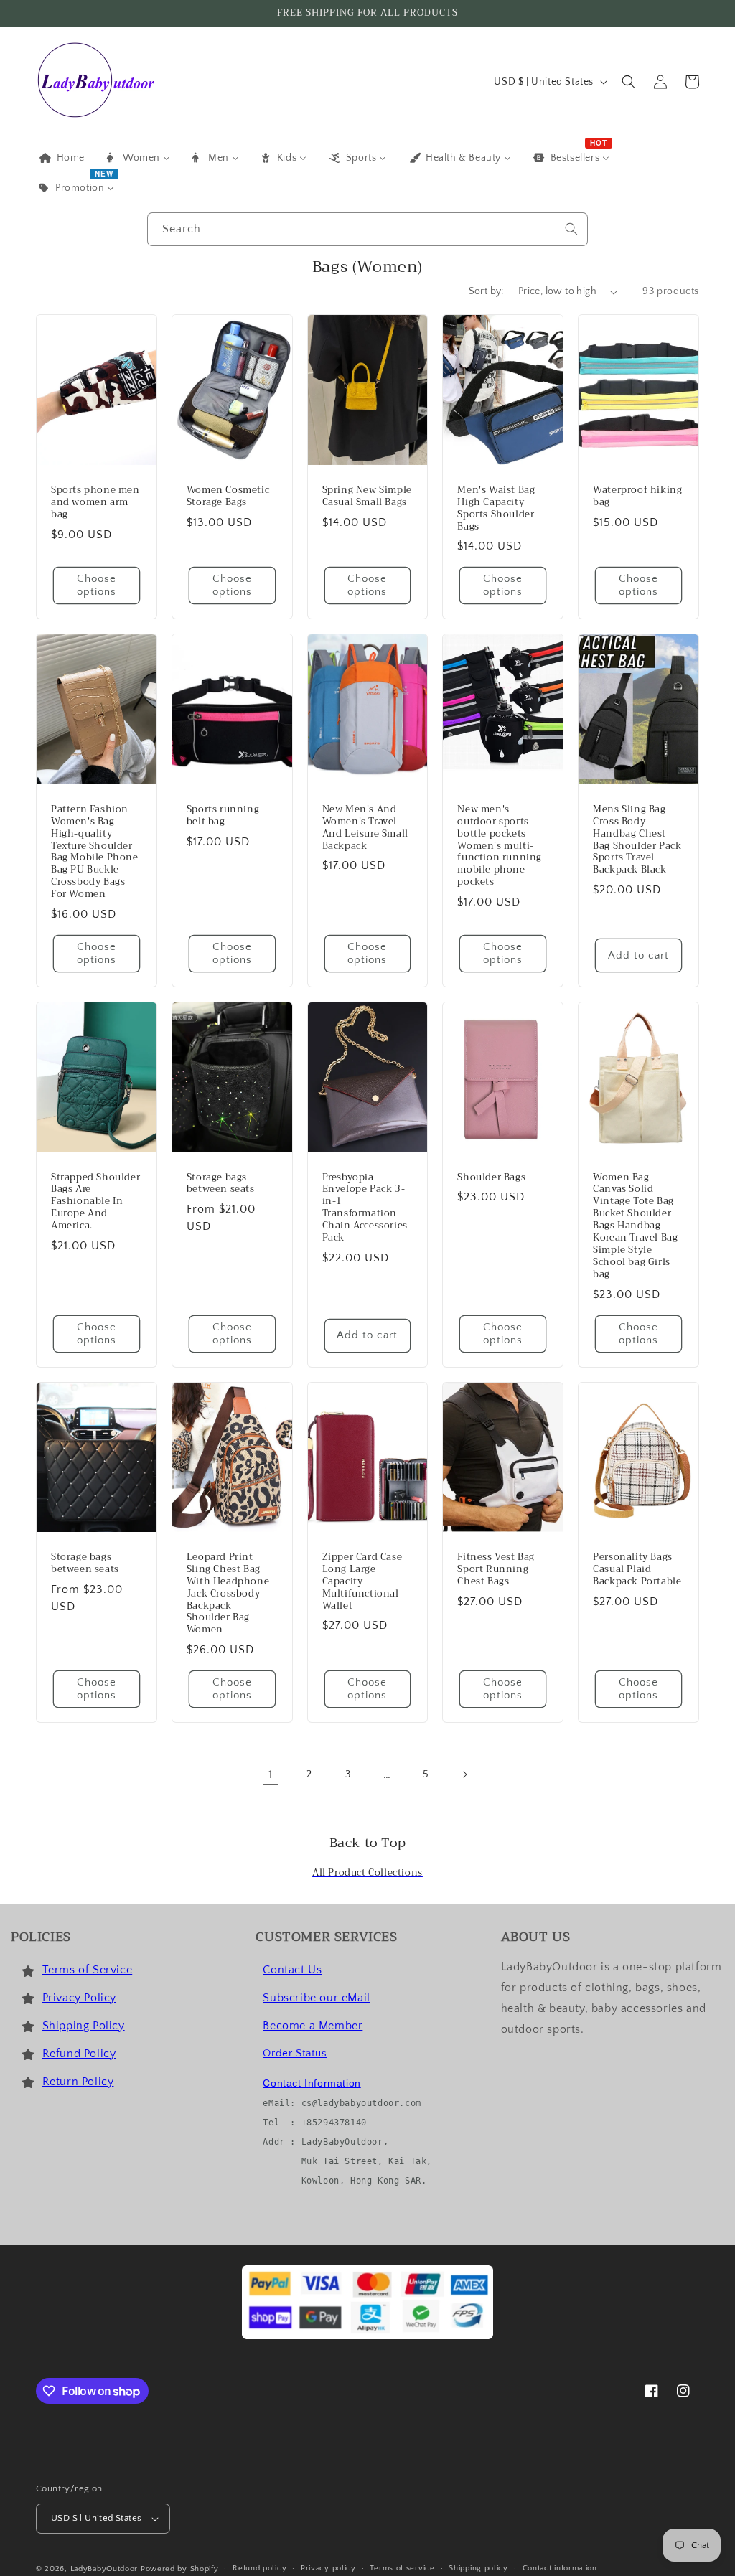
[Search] (571, 229)
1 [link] (271, 1774)
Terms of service (402, 2568)
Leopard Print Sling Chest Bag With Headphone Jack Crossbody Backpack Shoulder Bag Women (228, 1594)
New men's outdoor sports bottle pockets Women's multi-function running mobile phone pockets (500, 846)
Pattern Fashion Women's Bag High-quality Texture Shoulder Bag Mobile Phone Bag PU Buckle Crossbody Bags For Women (95, 852)
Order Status (295, 2053)
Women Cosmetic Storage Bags (228, 497)
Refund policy (259, 2568)
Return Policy (78, 2082)
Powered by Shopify (180, 2569)
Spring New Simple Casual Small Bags (367, 497)
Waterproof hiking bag (637, 497)
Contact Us (292, 1970)
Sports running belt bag (223, 816)
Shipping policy (478, 2568)
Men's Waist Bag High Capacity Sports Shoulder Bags (496, 509)
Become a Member (313, 2026)
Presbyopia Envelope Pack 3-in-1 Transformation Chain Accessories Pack (365, 1208)
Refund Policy (79, 2054)
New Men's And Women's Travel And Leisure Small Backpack (365, 828)
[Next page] (464, 1774)
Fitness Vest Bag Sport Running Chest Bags (496, 1570)
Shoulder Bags (491, 1178)
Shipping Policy (84, 2026)
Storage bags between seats (221, 1184)
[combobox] (367, 229)
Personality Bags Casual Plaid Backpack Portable (637, 1570)
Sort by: (486, 291)
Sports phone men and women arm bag (95, 503)
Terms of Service (88, 1970)
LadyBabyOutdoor (104, 2569)
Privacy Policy (79, 1998)
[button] (629, 82)
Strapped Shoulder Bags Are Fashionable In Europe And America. (95, 1202)
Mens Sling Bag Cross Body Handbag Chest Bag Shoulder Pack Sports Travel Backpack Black (637, 840)
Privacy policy (328, 2568)
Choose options (97, 585)
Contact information (560, 2568)
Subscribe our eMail (316, 1998)
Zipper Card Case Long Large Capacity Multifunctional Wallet (362, 1581)
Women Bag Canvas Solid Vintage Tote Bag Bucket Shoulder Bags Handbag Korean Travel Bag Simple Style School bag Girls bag (635, 1226)
